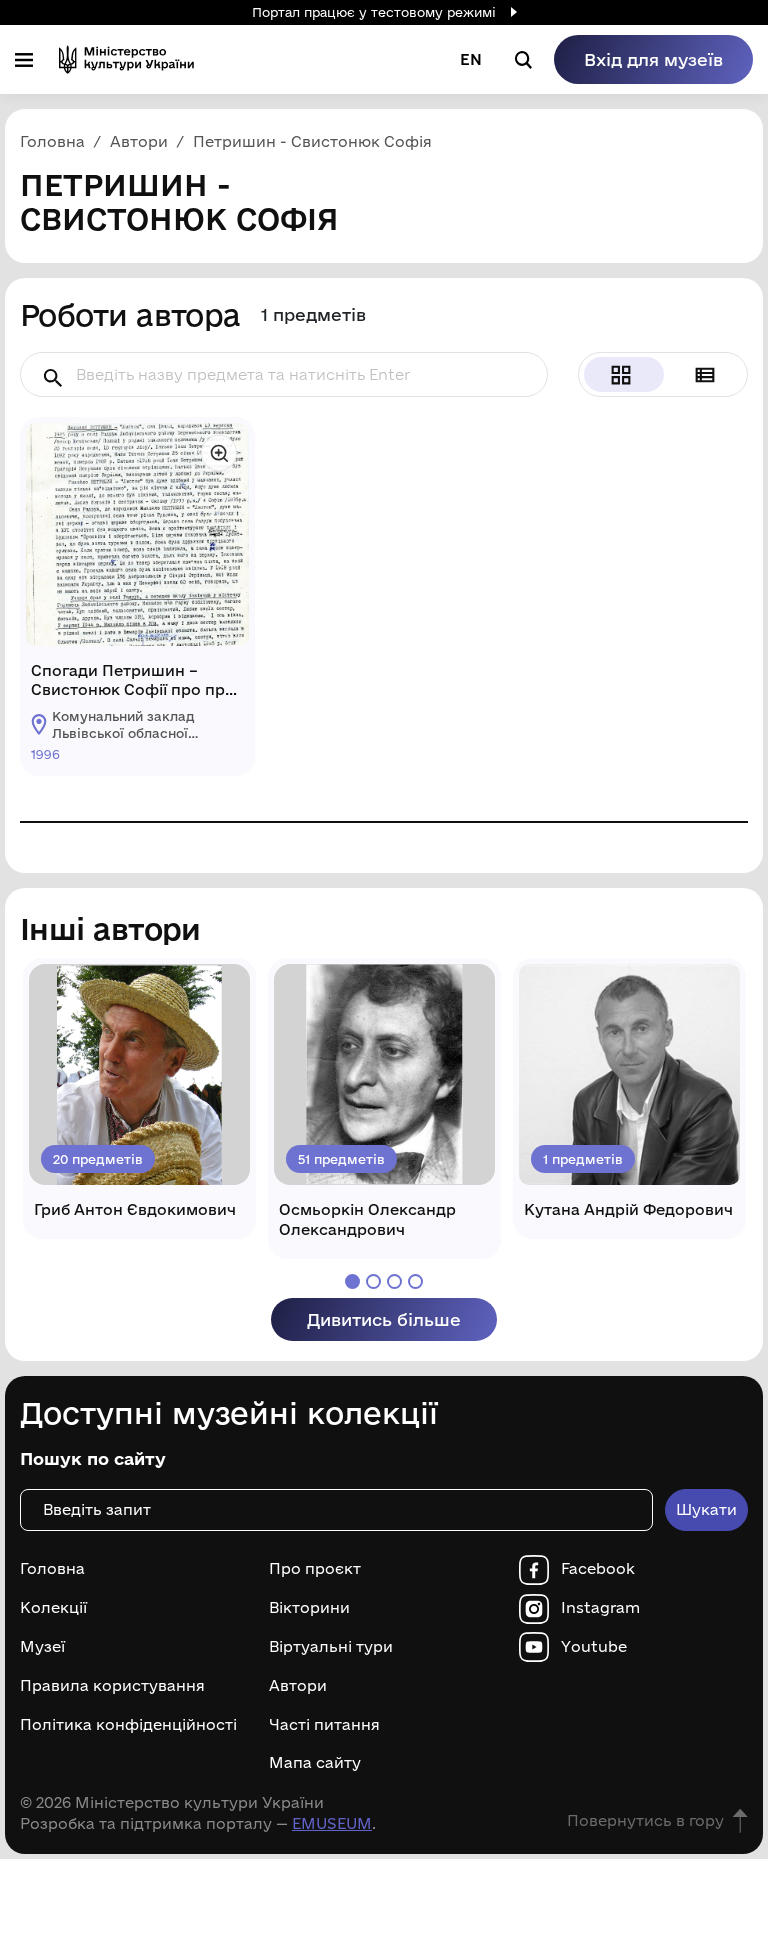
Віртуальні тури (331, 1647)
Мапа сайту (315, 1763)
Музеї (42, 1647)
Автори (298, 1686)
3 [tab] (394, 1281)
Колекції (53, 1608)
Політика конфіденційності (128, 1725)
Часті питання (324, 1725)
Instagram (600, 1608)
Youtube (594, 1647)
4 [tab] (415, 1281)
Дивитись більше (384, 1319)
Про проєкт (315, 1569)
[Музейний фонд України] (126, 59)
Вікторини (309, 1608)
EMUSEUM (332, 1823)
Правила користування (112, 1686)
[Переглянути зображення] (219, 453)
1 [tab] (352, 1281)
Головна (52, 1569)
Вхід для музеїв (653, 59)
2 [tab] (373, 1281)
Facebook (598, 1569)
